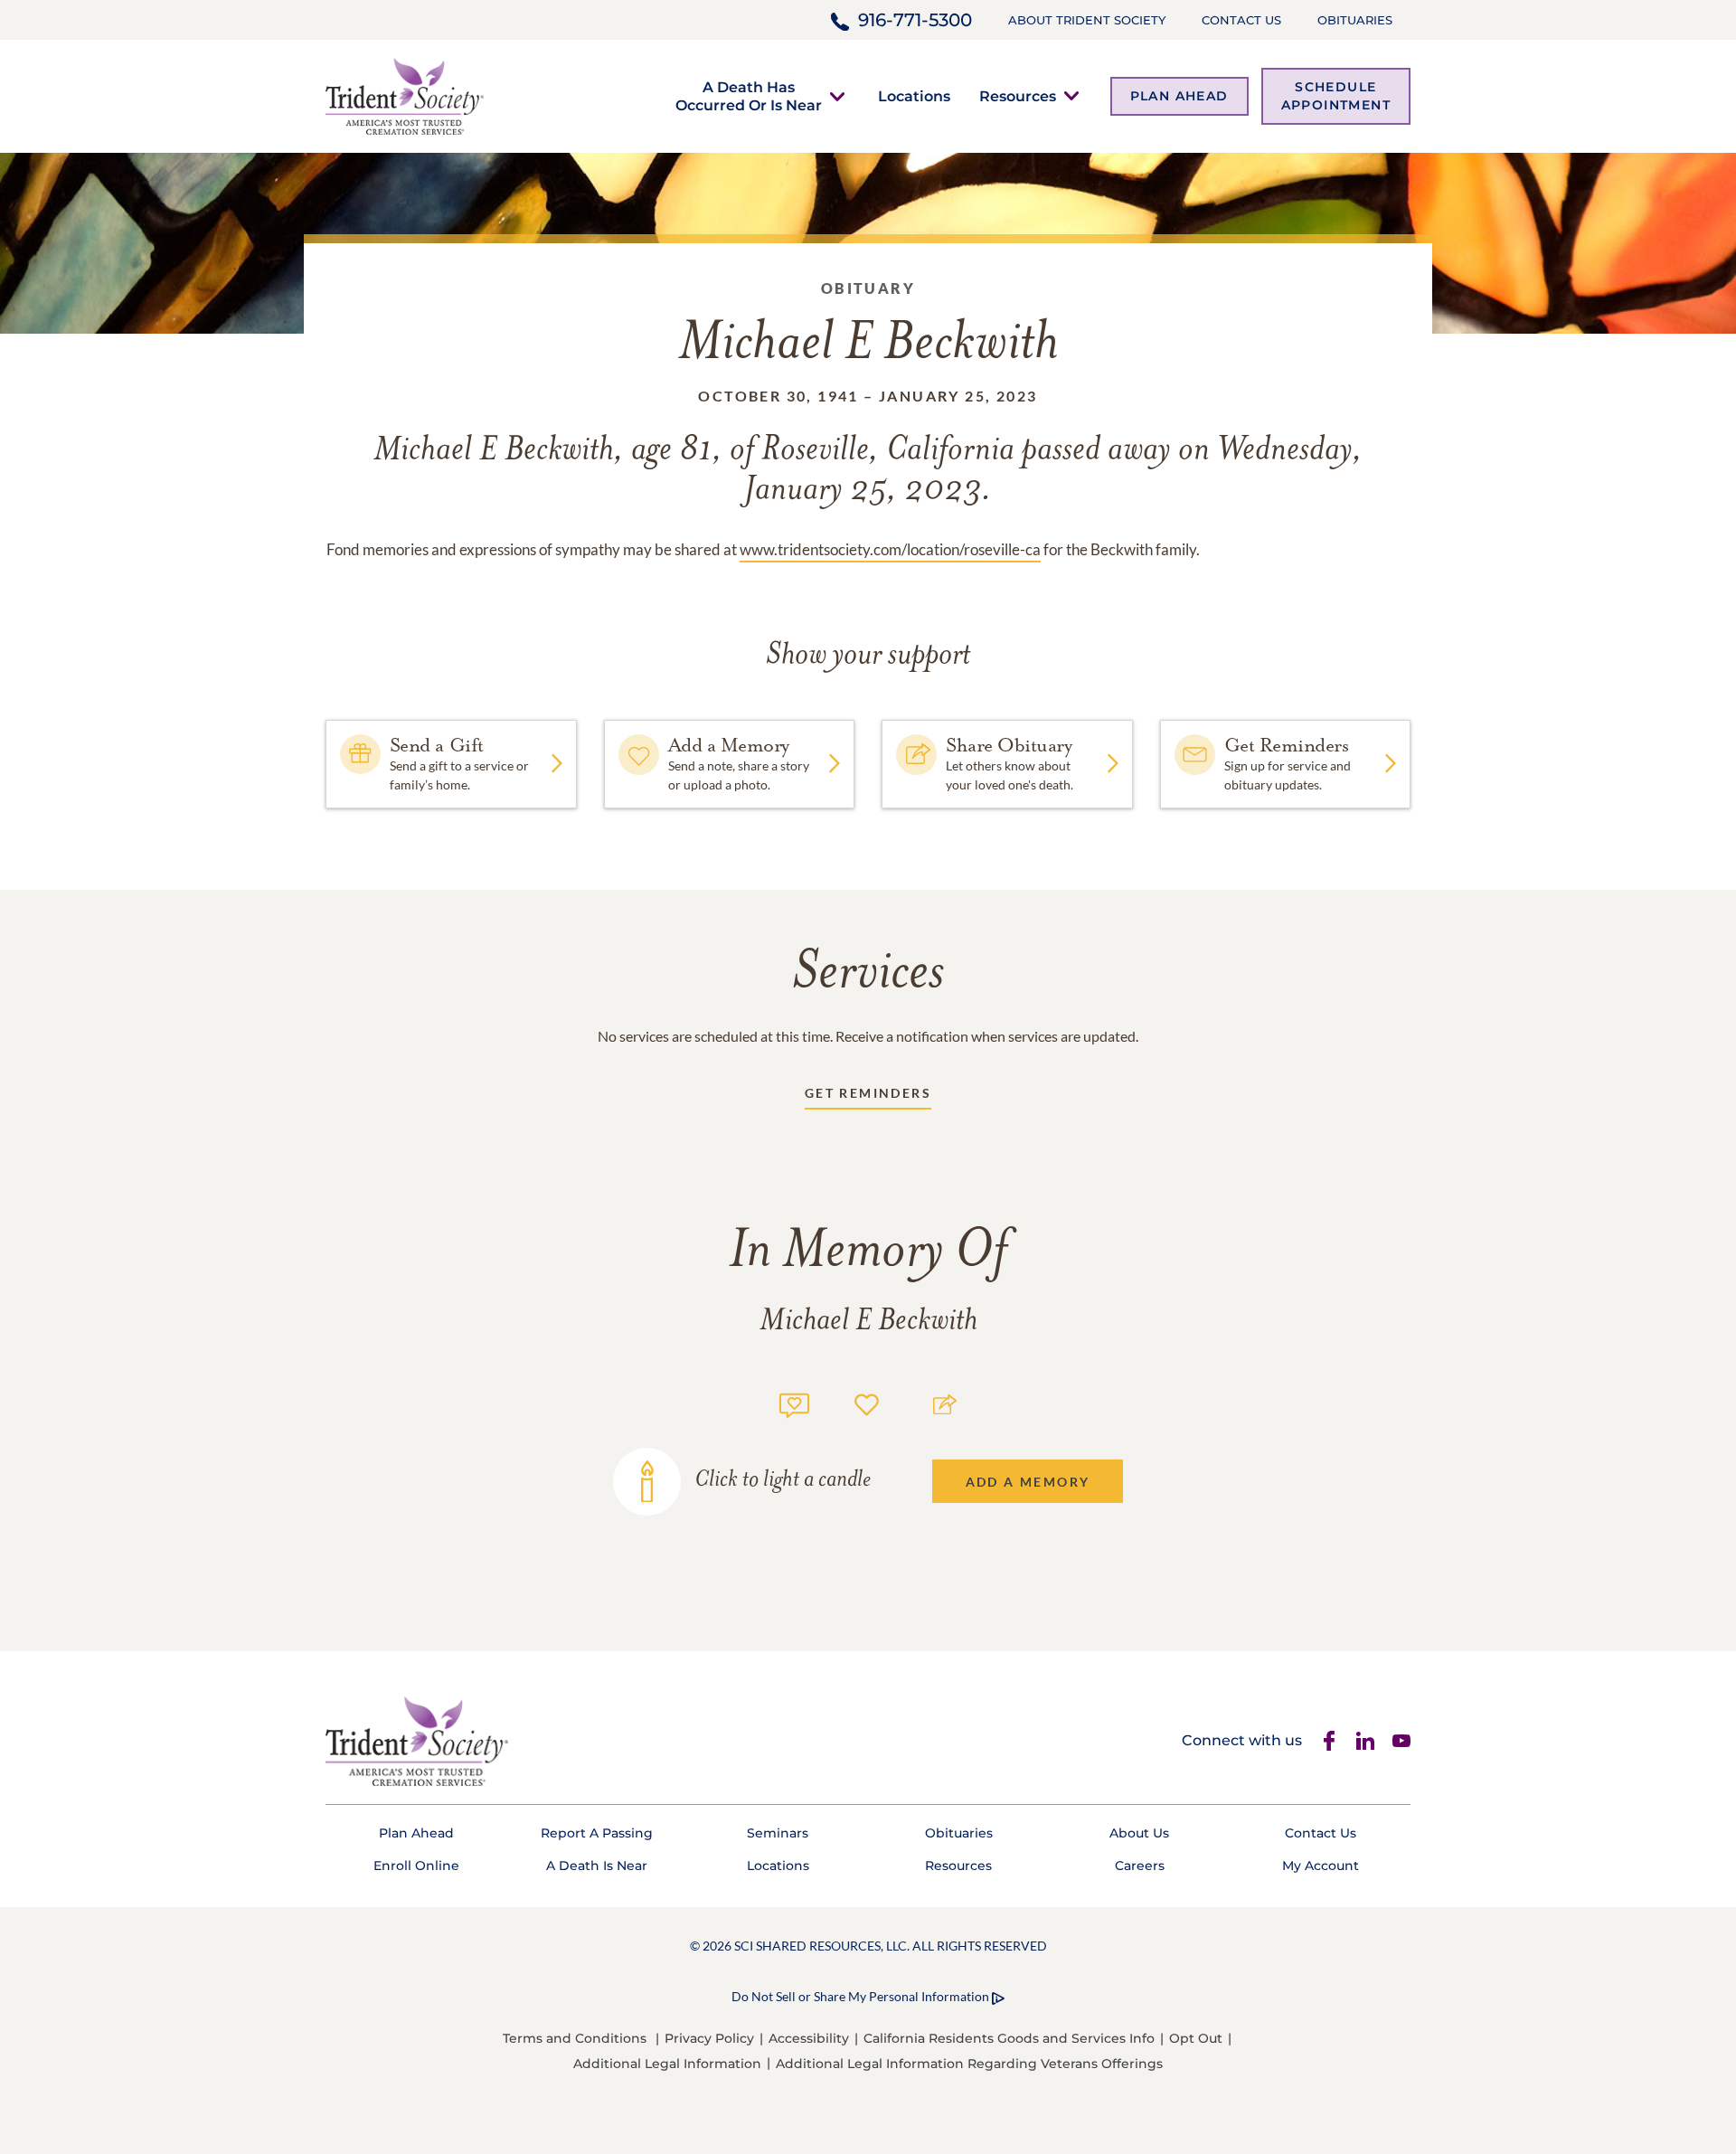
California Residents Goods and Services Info (1009, 2038)
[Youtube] (1401, 1741)
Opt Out (1196, 2038)
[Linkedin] (1365, 1741)
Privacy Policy (709, 2038)
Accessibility (809, 2038)
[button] (749, 96)
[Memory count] (794, 1403)
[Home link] (405, 94)
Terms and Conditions (575, 2038)
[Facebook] (1329, 1741)
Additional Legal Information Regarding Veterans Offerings (969, 2064)
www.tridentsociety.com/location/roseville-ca (890, 549)
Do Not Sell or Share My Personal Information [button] (860, 1996)
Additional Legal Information (667, 2064)
